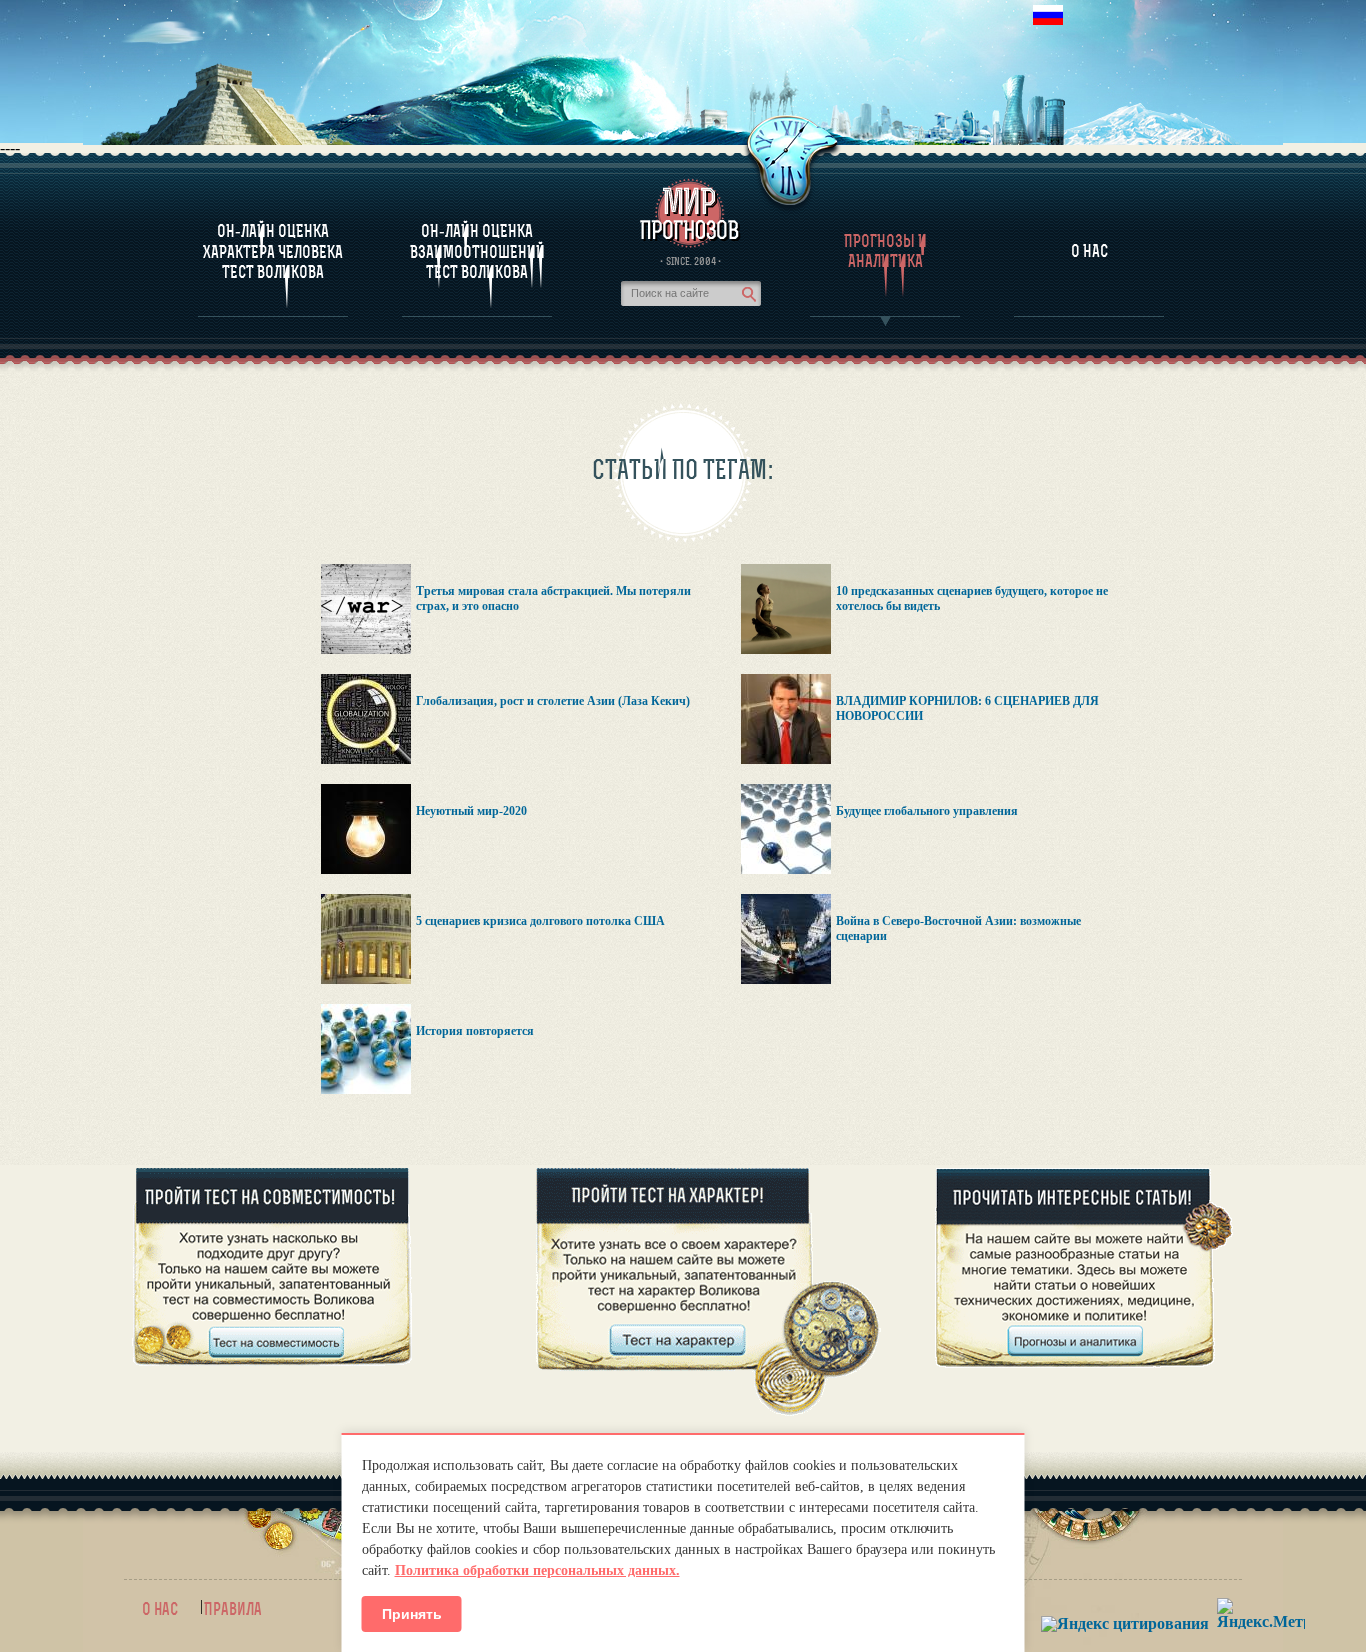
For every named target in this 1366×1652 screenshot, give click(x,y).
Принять (412, 1614)
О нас (160, 1609)
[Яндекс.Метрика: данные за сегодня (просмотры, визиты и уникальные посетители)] (1261, 1613)
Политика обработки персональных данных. (537, 1570)
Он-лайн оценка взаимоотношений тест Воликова (477, 251)
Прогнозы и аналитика (885, 251)
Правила (233, 1609)
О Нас (1089, 251)
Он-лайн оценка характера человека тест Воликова (273, 251)
